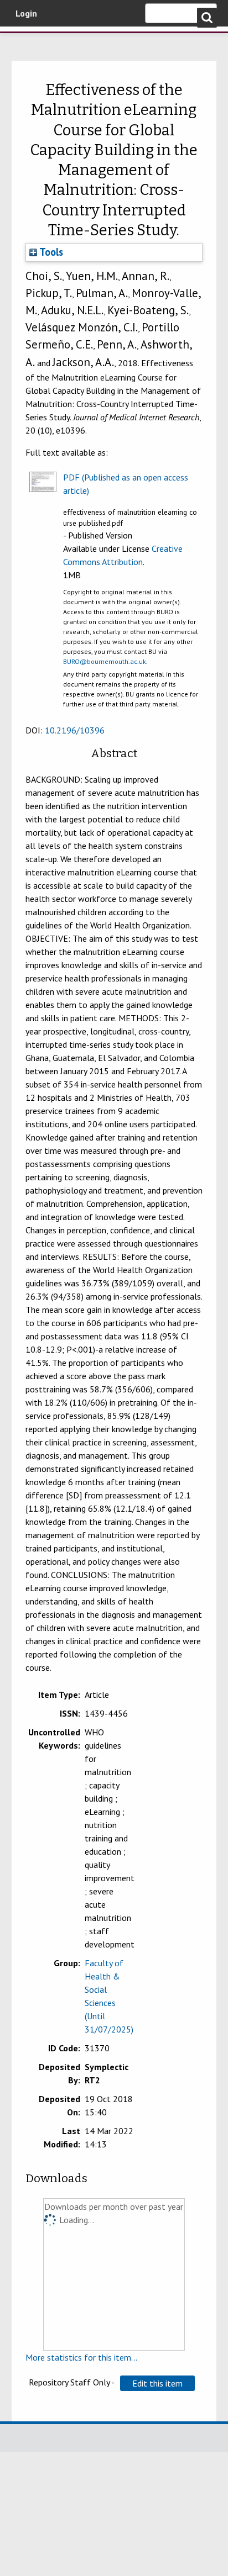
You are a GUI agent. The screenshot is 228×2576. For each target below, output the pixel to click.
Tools (50, 252)
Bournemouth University (25, 41)
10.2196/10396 (75, 730)
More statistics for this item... (81, 2357)
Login (26, 13)
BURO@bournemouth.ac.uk (105, 661)
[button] (157, 2383)
